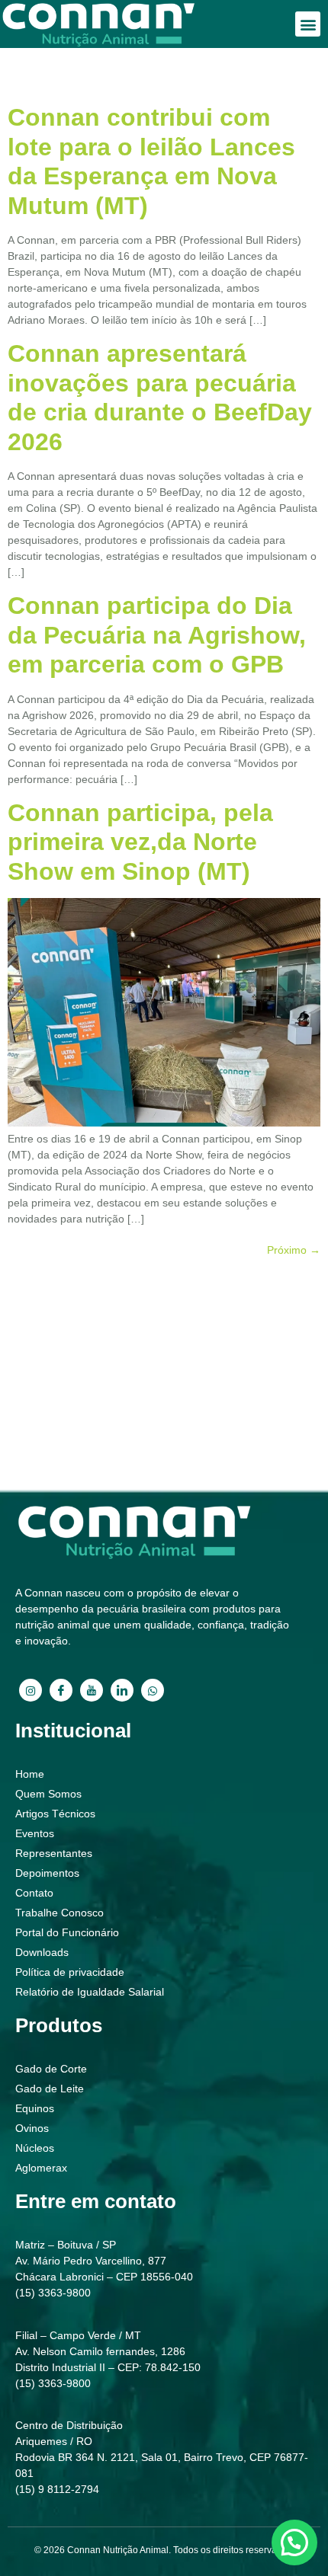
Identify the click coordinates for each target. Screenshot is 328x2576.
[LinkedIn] (122, 1690)
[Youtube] (92, 1690)
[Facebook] (61, 1690)
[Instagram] (31, 1690)
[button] (308, 24)
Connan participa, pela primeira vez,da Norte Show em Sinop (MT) (140, 842)
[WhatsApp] (153, 1690)
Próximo (294, 1250)
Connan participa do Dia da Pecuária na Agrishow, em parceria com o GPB (157, 635)
